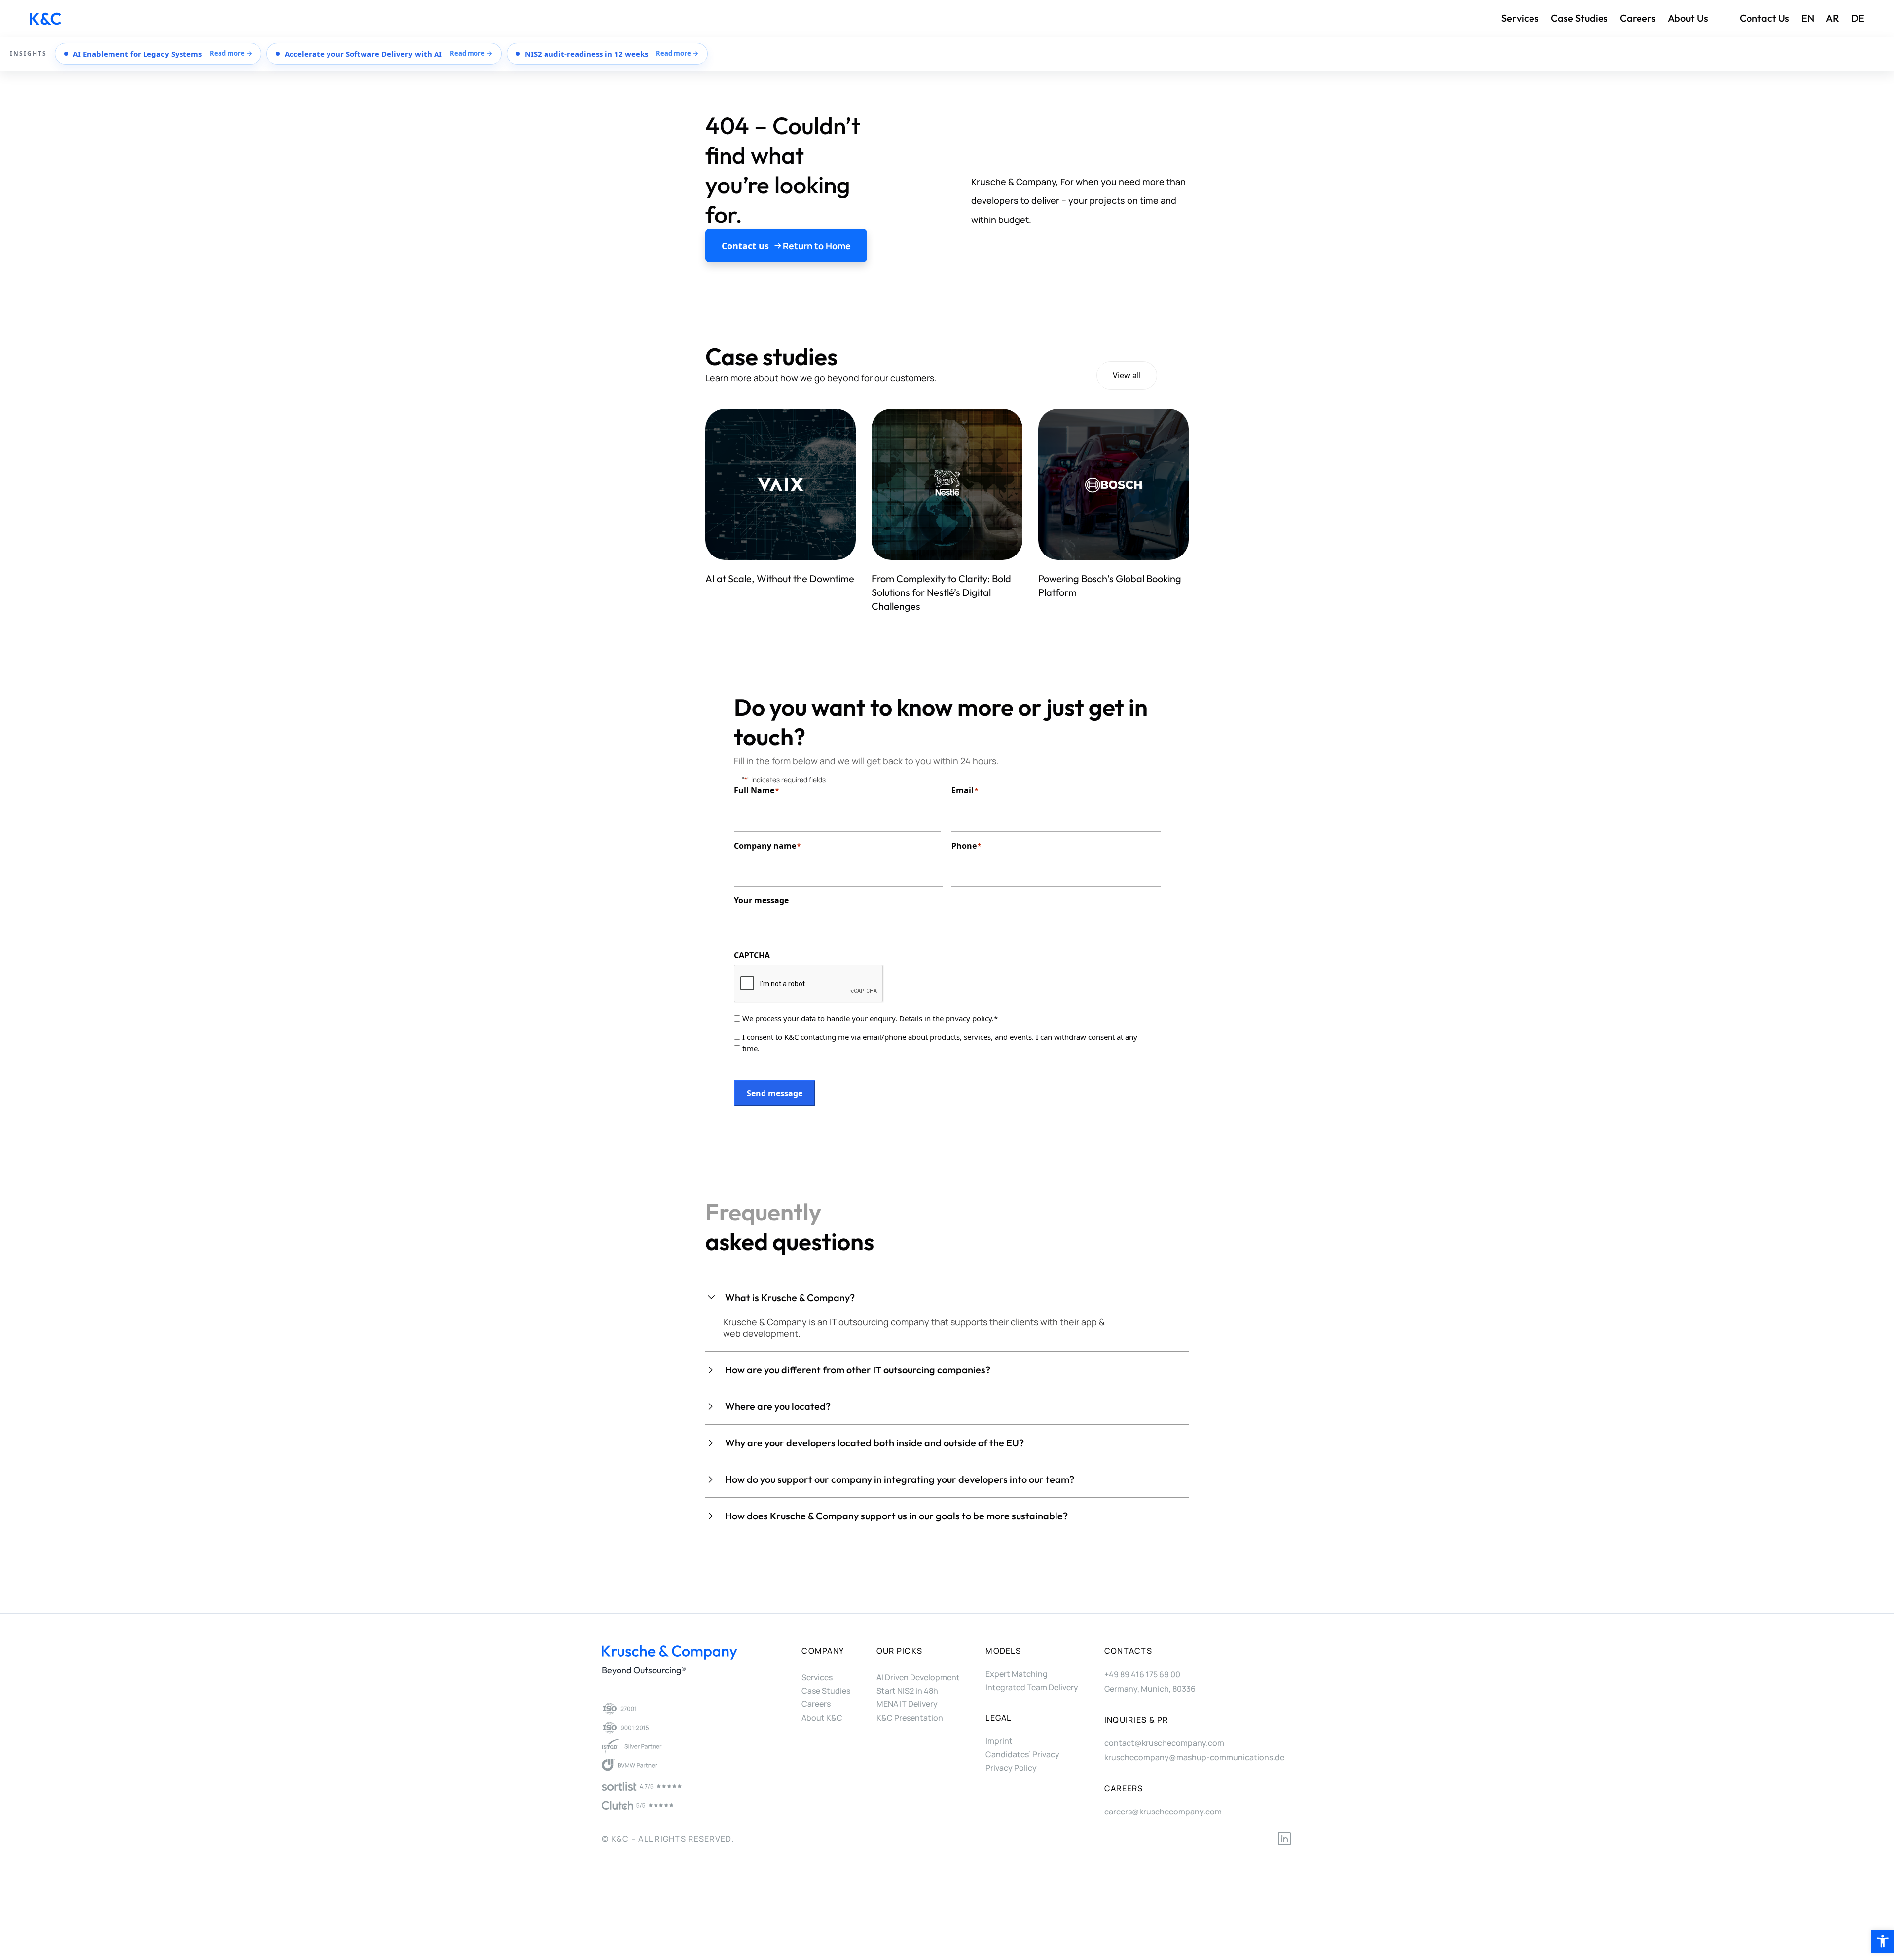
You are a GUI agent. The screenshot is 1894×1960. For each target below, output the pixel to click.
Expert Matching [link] (1017, 1674)
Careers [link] (1638, 18)
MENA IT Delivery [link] (907, 1704)
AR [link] (1833, 18)
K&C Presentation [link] (910, 1718)
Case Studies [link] (1579, 18)
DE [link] (1858, 18)
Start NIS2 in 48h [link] (907, 1691)
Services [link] (1520, 18)
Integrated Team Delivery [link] (1032, 1687)
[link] (1883, 1941)
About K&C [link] (822, 1718)
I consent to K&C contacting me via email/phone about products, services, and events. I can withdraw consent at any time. (940, 1043)
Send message (775, 1093)
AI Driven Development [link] (918, 1677)
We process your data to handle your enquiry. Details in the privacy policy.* (870, 1018)
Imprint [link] (999, 1741)
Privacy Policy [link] (1011, 1768)
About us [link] (1688, 18)
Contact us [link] (1765, 18)
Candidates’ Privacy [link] (1022, 1754)
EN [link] (1808, 18)
